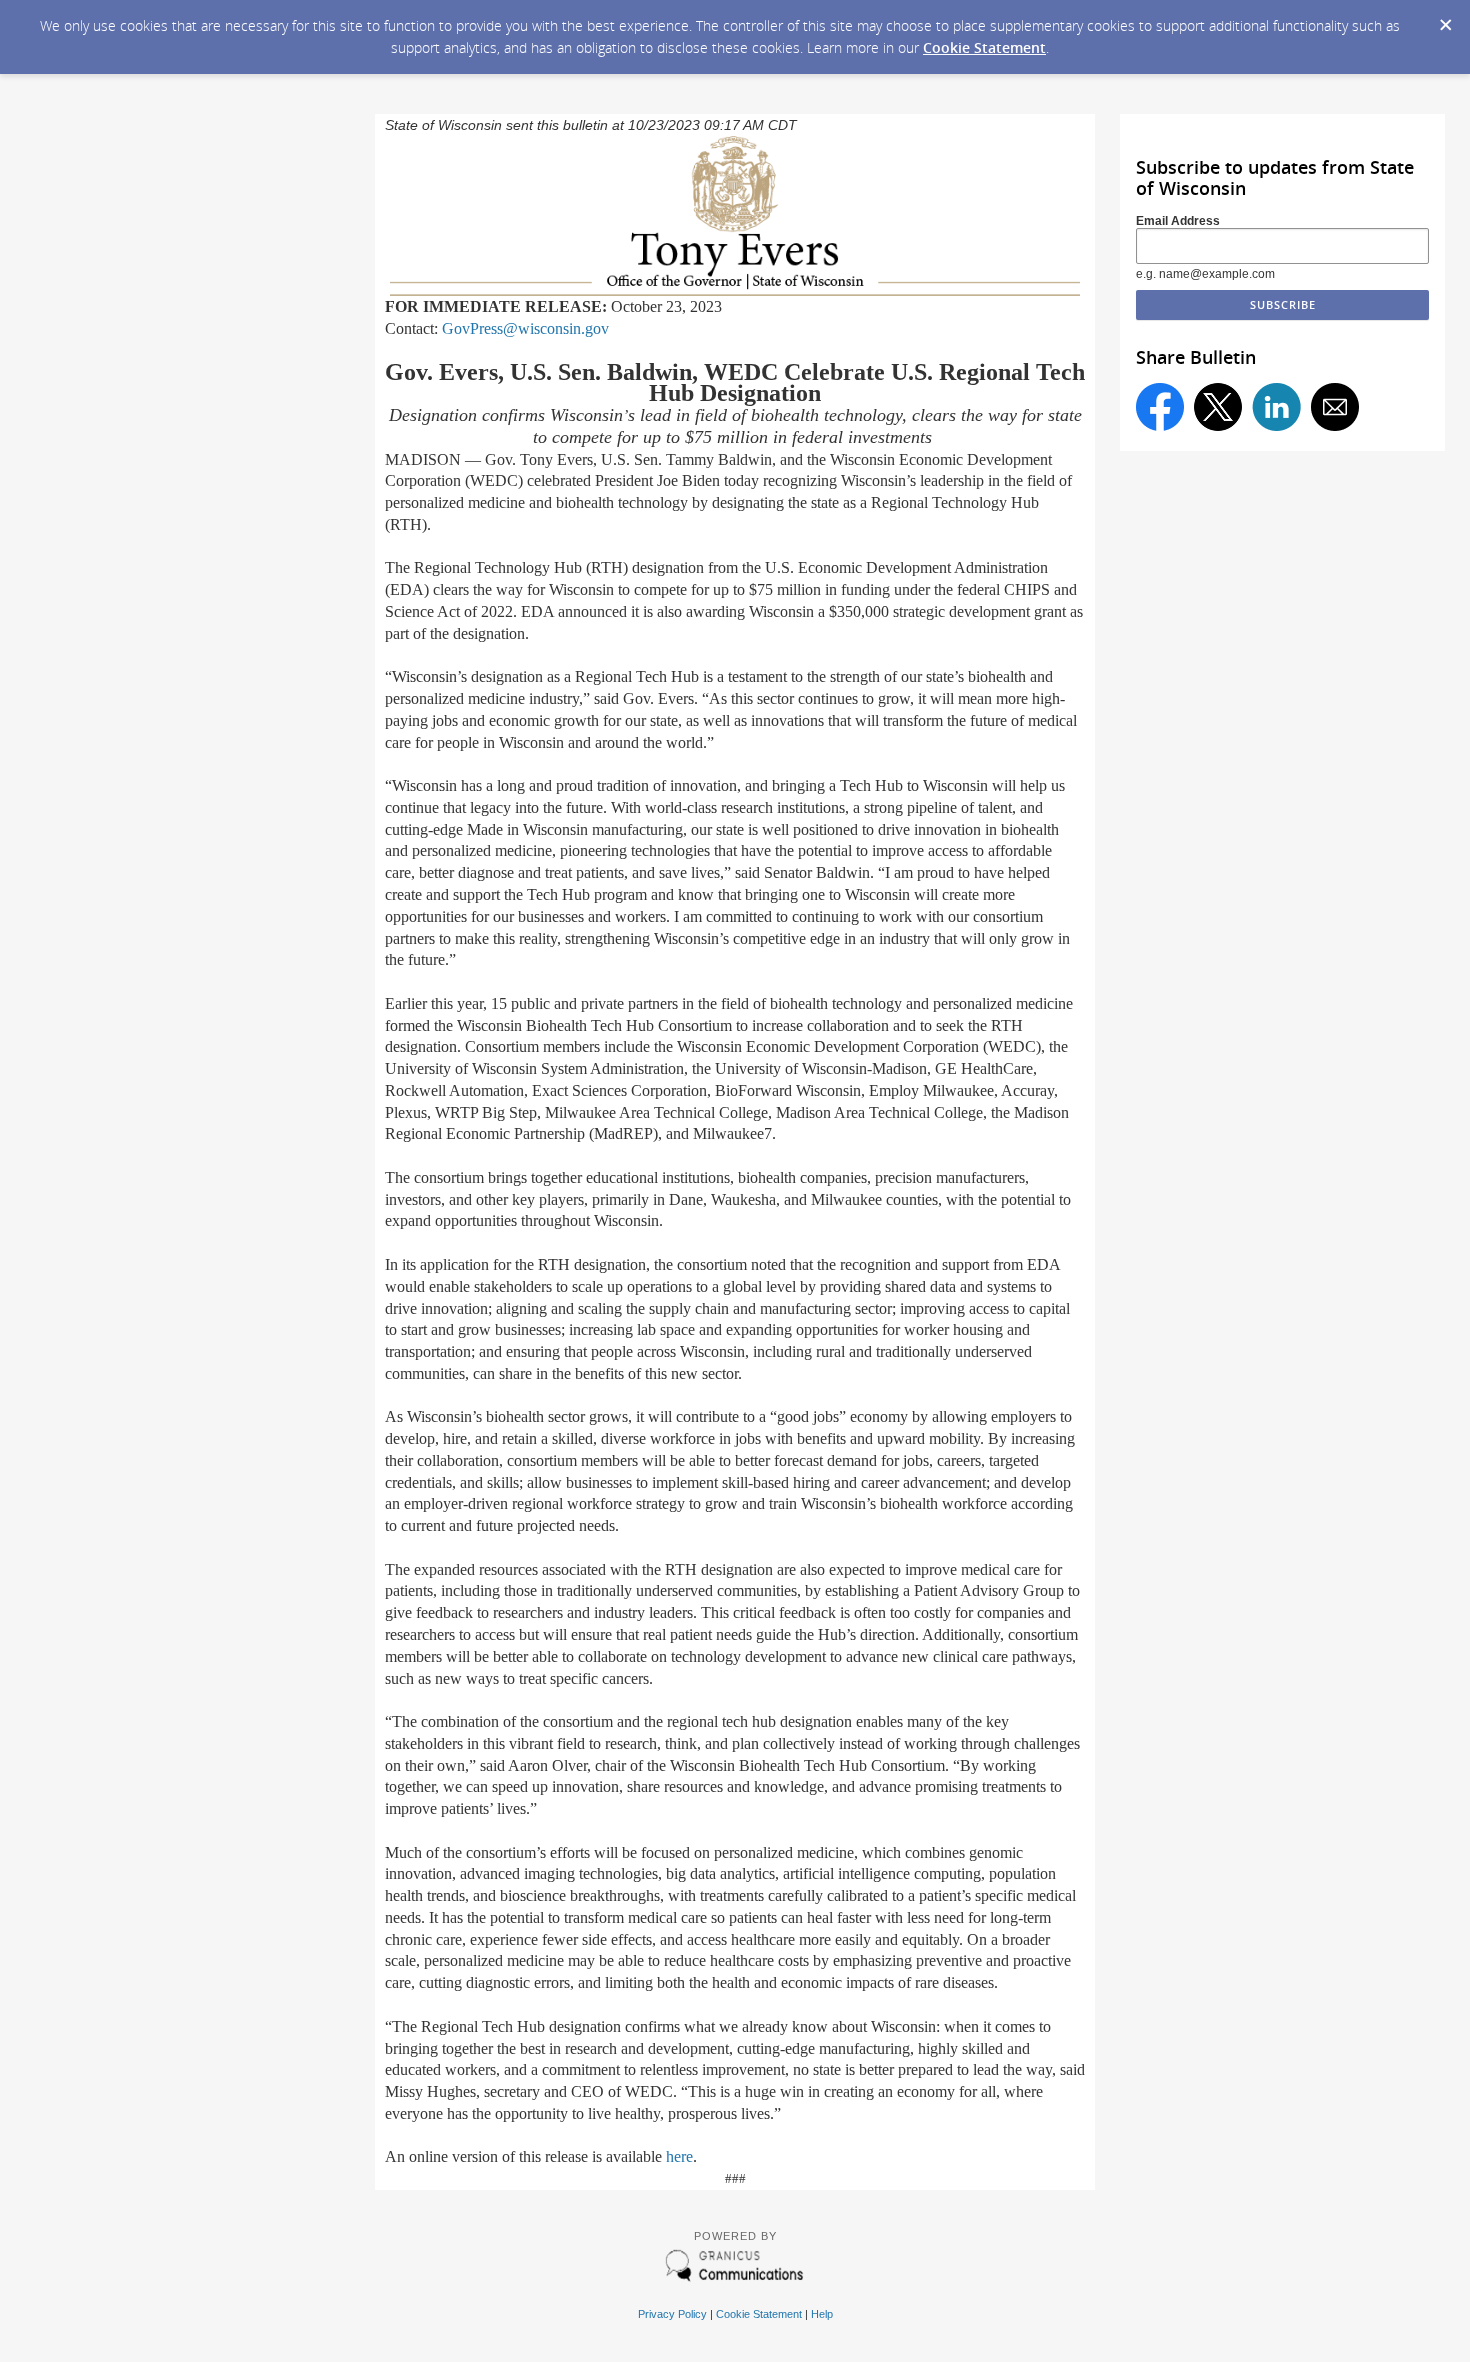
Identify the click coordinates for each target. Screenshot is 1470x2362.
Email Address (1178, 221)
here (679, 2156)
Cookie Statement (984, 47)
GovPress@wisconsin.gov (525, 328)
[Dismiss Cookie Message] (1445, 19)
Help (822, 2314)
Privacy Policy (672, 2314)
